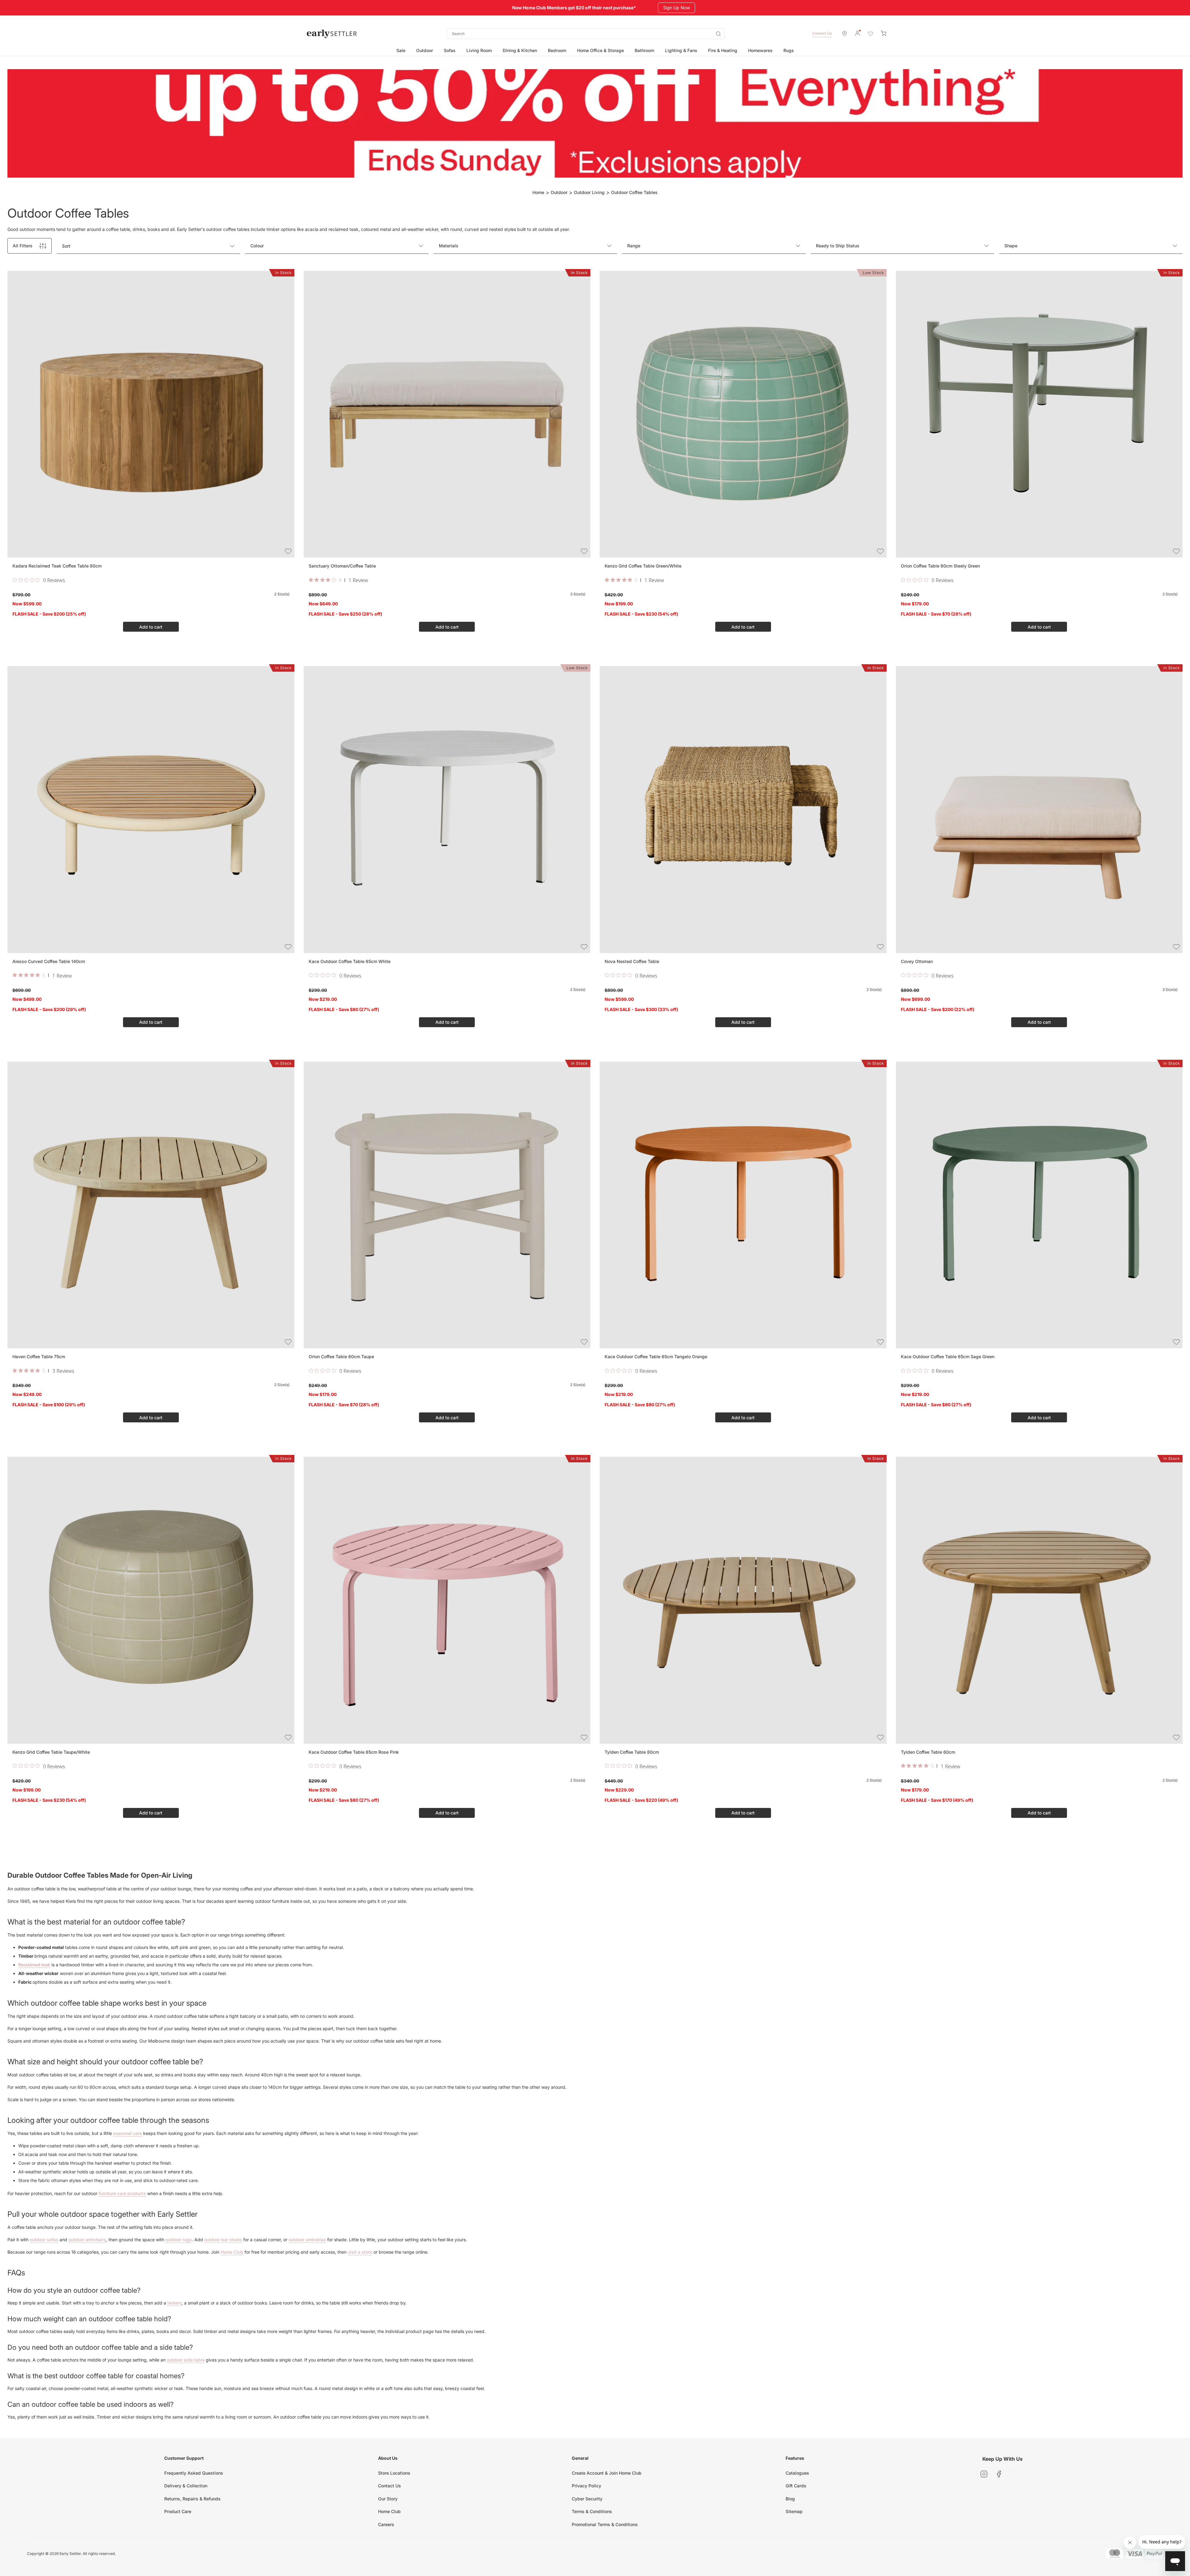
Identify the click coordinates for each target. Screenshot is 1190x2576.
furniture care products (122, 2193)
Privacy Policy (586, 2486)
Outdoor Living (589, 192)
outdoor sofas (44, 2240)
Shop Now (674, 8)
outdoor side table (186, 2360)
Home (538, 192)
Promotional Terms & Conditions (605, 2524)
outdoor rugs (179, 2240)
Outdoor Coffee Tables (634, 192)
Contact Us (822, 33)
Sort (66, 246)
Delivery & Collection (186, 2486)
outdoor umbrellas (307, 2240)
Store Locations (394, 2473)
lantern (174, 2303)
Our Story (388, 2499)
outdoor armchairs (87, 2240)
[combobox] (586, 34)
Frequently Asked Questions (194, 2473)
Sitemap (794, 2511)
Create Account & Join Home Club (607, 2473)
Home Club (232, 2252)
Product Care (178, 2511)
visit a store (360, 2252)
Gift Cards (796, 2486)
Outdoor (559, 192)
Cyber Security (587, 2499)
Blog (790, 2499)
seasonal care (128, 2133)
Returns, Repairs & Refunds (192, 2499)
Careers (386, 2524)
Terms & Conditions (592, 2511)
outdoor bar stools (223, 2240)
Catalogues (797, 2473)
